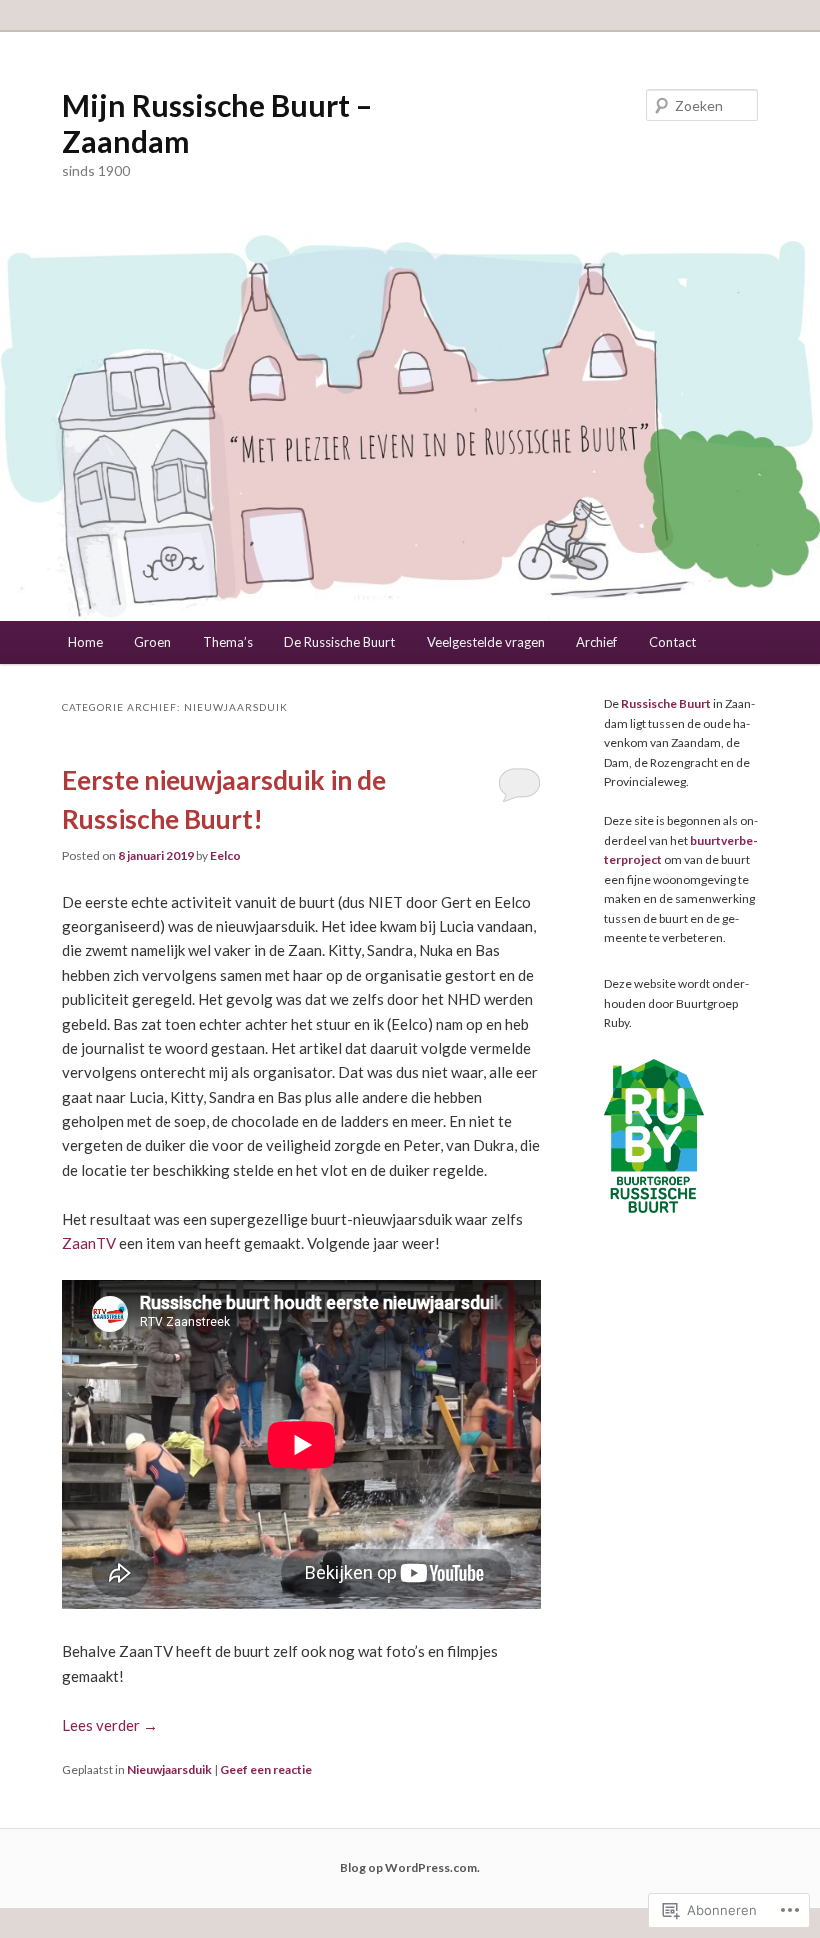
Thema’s (228, 642)
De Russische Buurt (339, 642)
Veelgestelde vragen (486, 642)
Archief (596, 642)
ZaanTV (89, 1243)
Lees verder (110, 1725)
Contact (672, 642)
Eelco (225, 855)
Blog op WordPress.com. (410, 1867)
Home (85, 642)
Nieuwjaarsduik (169, 1769)
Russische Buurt (666, 703)
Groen (152, 642)
